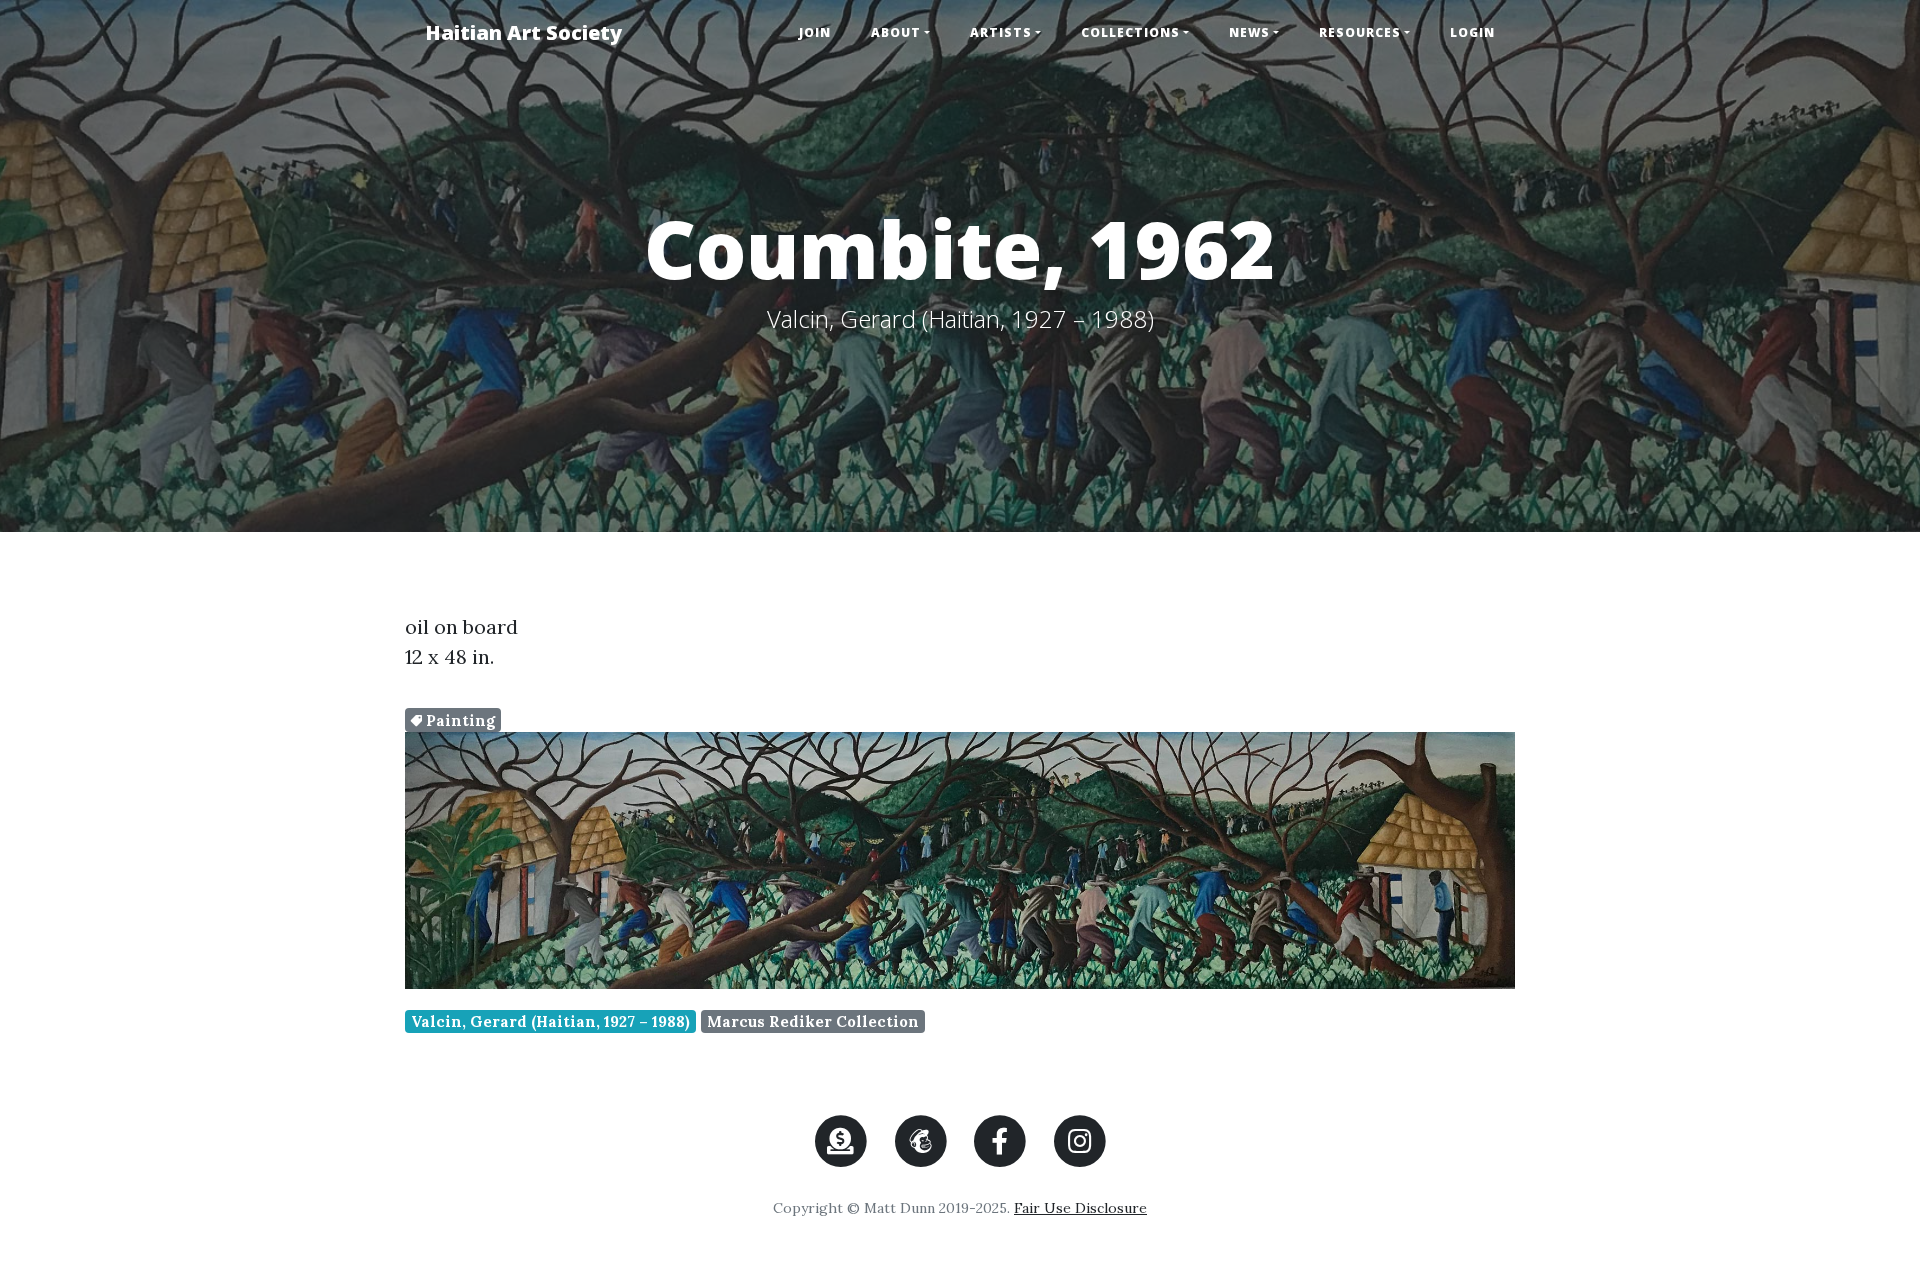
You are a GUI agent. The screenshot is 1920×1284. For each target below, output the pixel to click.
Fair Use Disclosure (1080, 1208)
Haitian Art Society (523, 32)
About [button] (896, 32)
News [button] (1249, 32)
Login (1472, 32)
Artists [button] (1001, 32)
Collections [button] (1130, 32)
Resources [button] (1360, 32)
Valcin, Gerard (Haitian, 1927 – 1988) (550, 1021)
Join (815, 32)
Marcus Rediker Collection (813, 1021)
